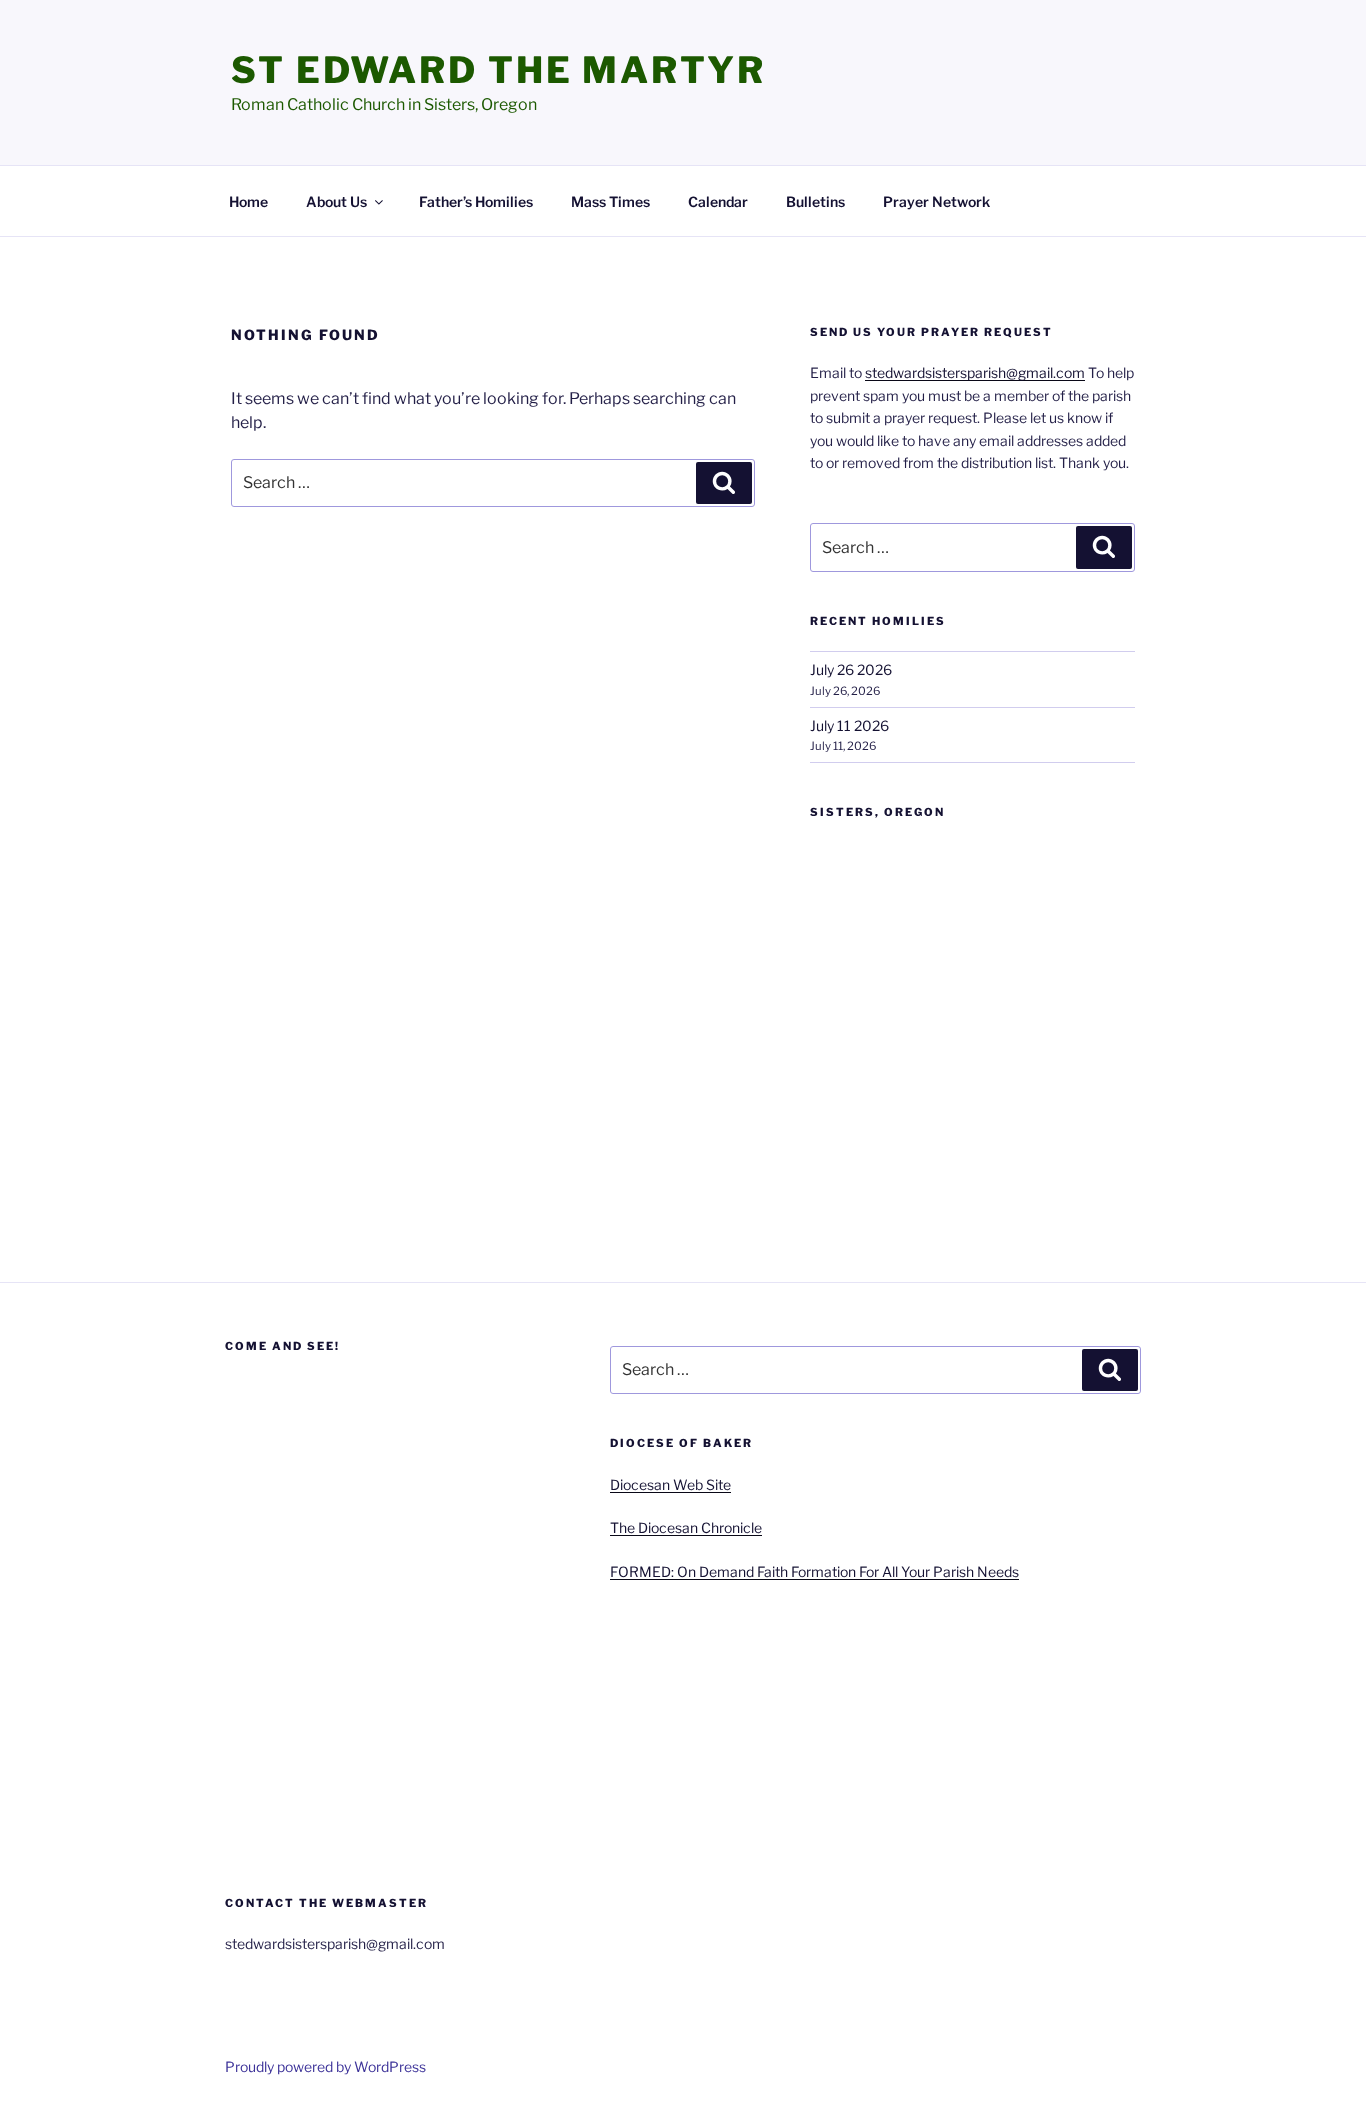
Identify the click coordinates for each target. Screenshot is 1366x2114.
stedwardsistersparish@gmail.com (975, 372)
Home (248, 201)
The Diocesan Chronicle (686, 1527)
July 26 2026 (851, 669)
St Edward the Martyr (498, 70)
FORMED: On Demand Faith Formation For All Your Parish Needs (814, 1571)
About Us (336, 201)
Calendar (718, 201)
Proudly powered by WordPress (325, 2066)
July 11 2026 (849, 725)
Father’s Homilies (476, 201)
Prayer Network (936, 201)
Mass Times (610, 201)
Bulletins (815, 201)
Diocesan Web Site (670, 1484)
